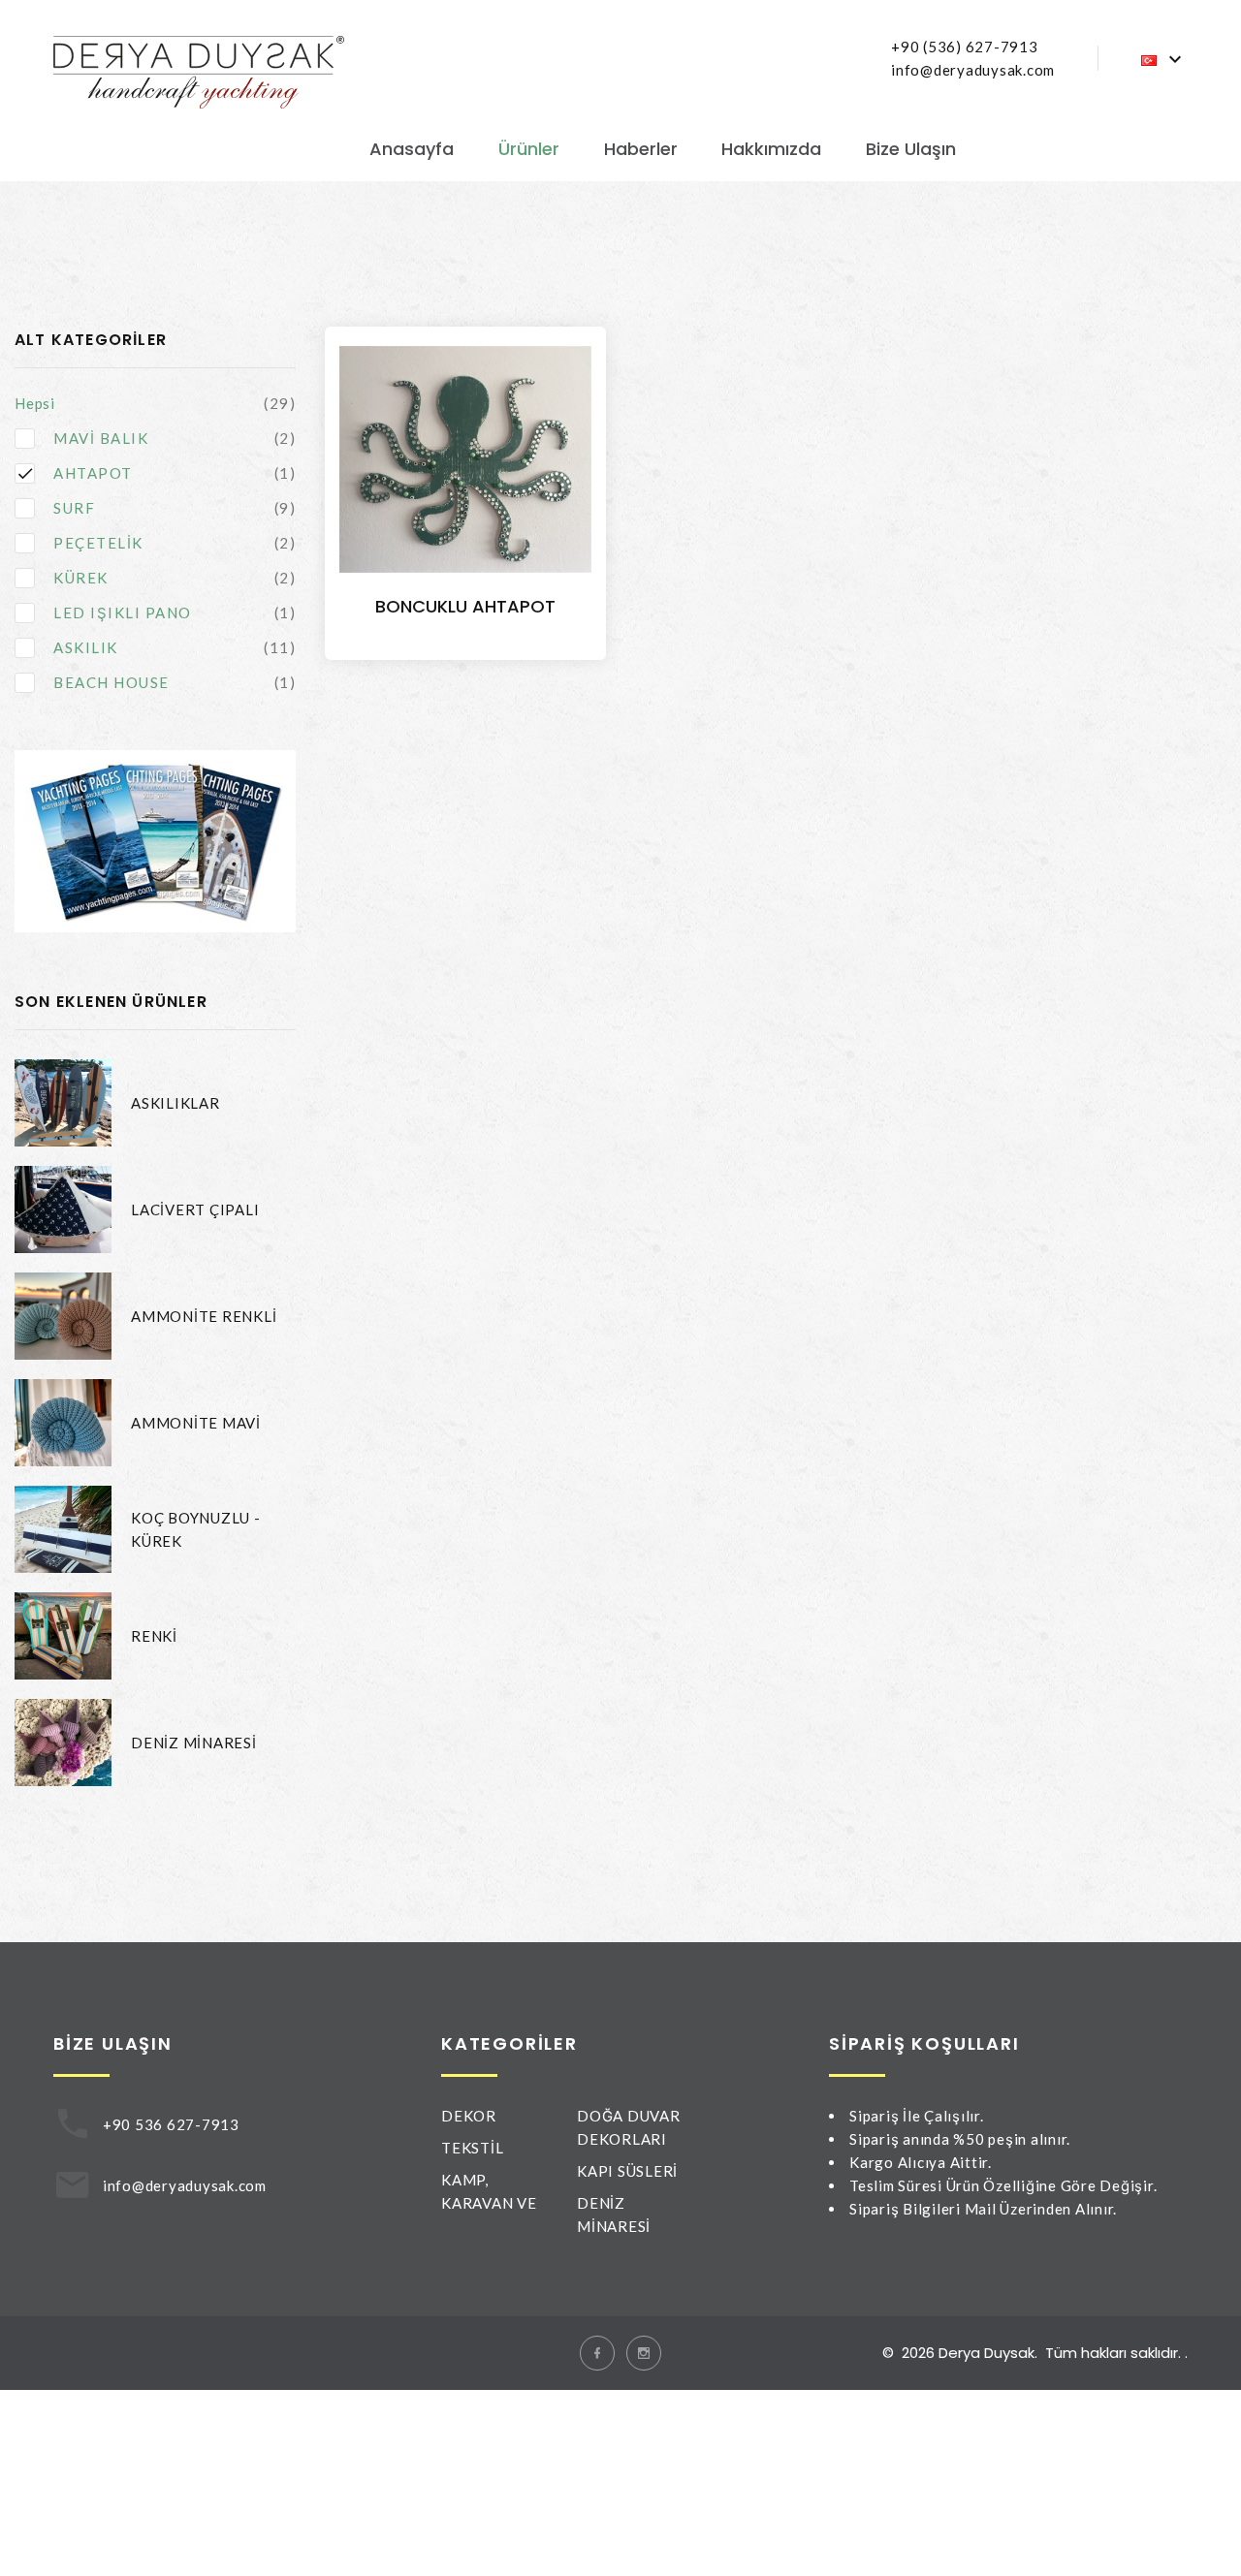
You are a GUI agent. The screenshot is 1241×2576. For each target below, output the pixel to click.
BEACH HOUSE (111, 682)
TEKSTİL (472, 2148)
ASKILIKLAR (175, 1103)
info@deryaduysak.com (973, 70)
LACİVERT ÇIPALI (195, 1209)
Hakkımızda (771, 149)
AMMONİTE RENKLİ (204, 1316)
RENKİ (154, 1636)
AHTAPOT (93, 473)
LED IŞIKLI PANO (123, 613)
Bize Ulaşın (911, 149)
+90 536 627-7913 (171, 2124)
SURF (74, 508)
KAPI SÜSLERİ (627, 2171)
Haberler (641, 149)
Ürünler (529, 149)
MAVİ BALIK (101, 438)
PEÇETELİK (98, 543)
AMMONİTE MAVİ (196, 1423)
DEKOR (469, 2116)
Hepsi (35, 403)
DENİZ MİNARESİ (194, 1743)
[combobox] (1164, 59)
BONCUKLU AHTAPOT (465, 606)
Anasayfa (412, 149)
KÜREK (81, 578)
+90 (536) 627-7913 (965, 47)
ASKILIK (86, 647)
